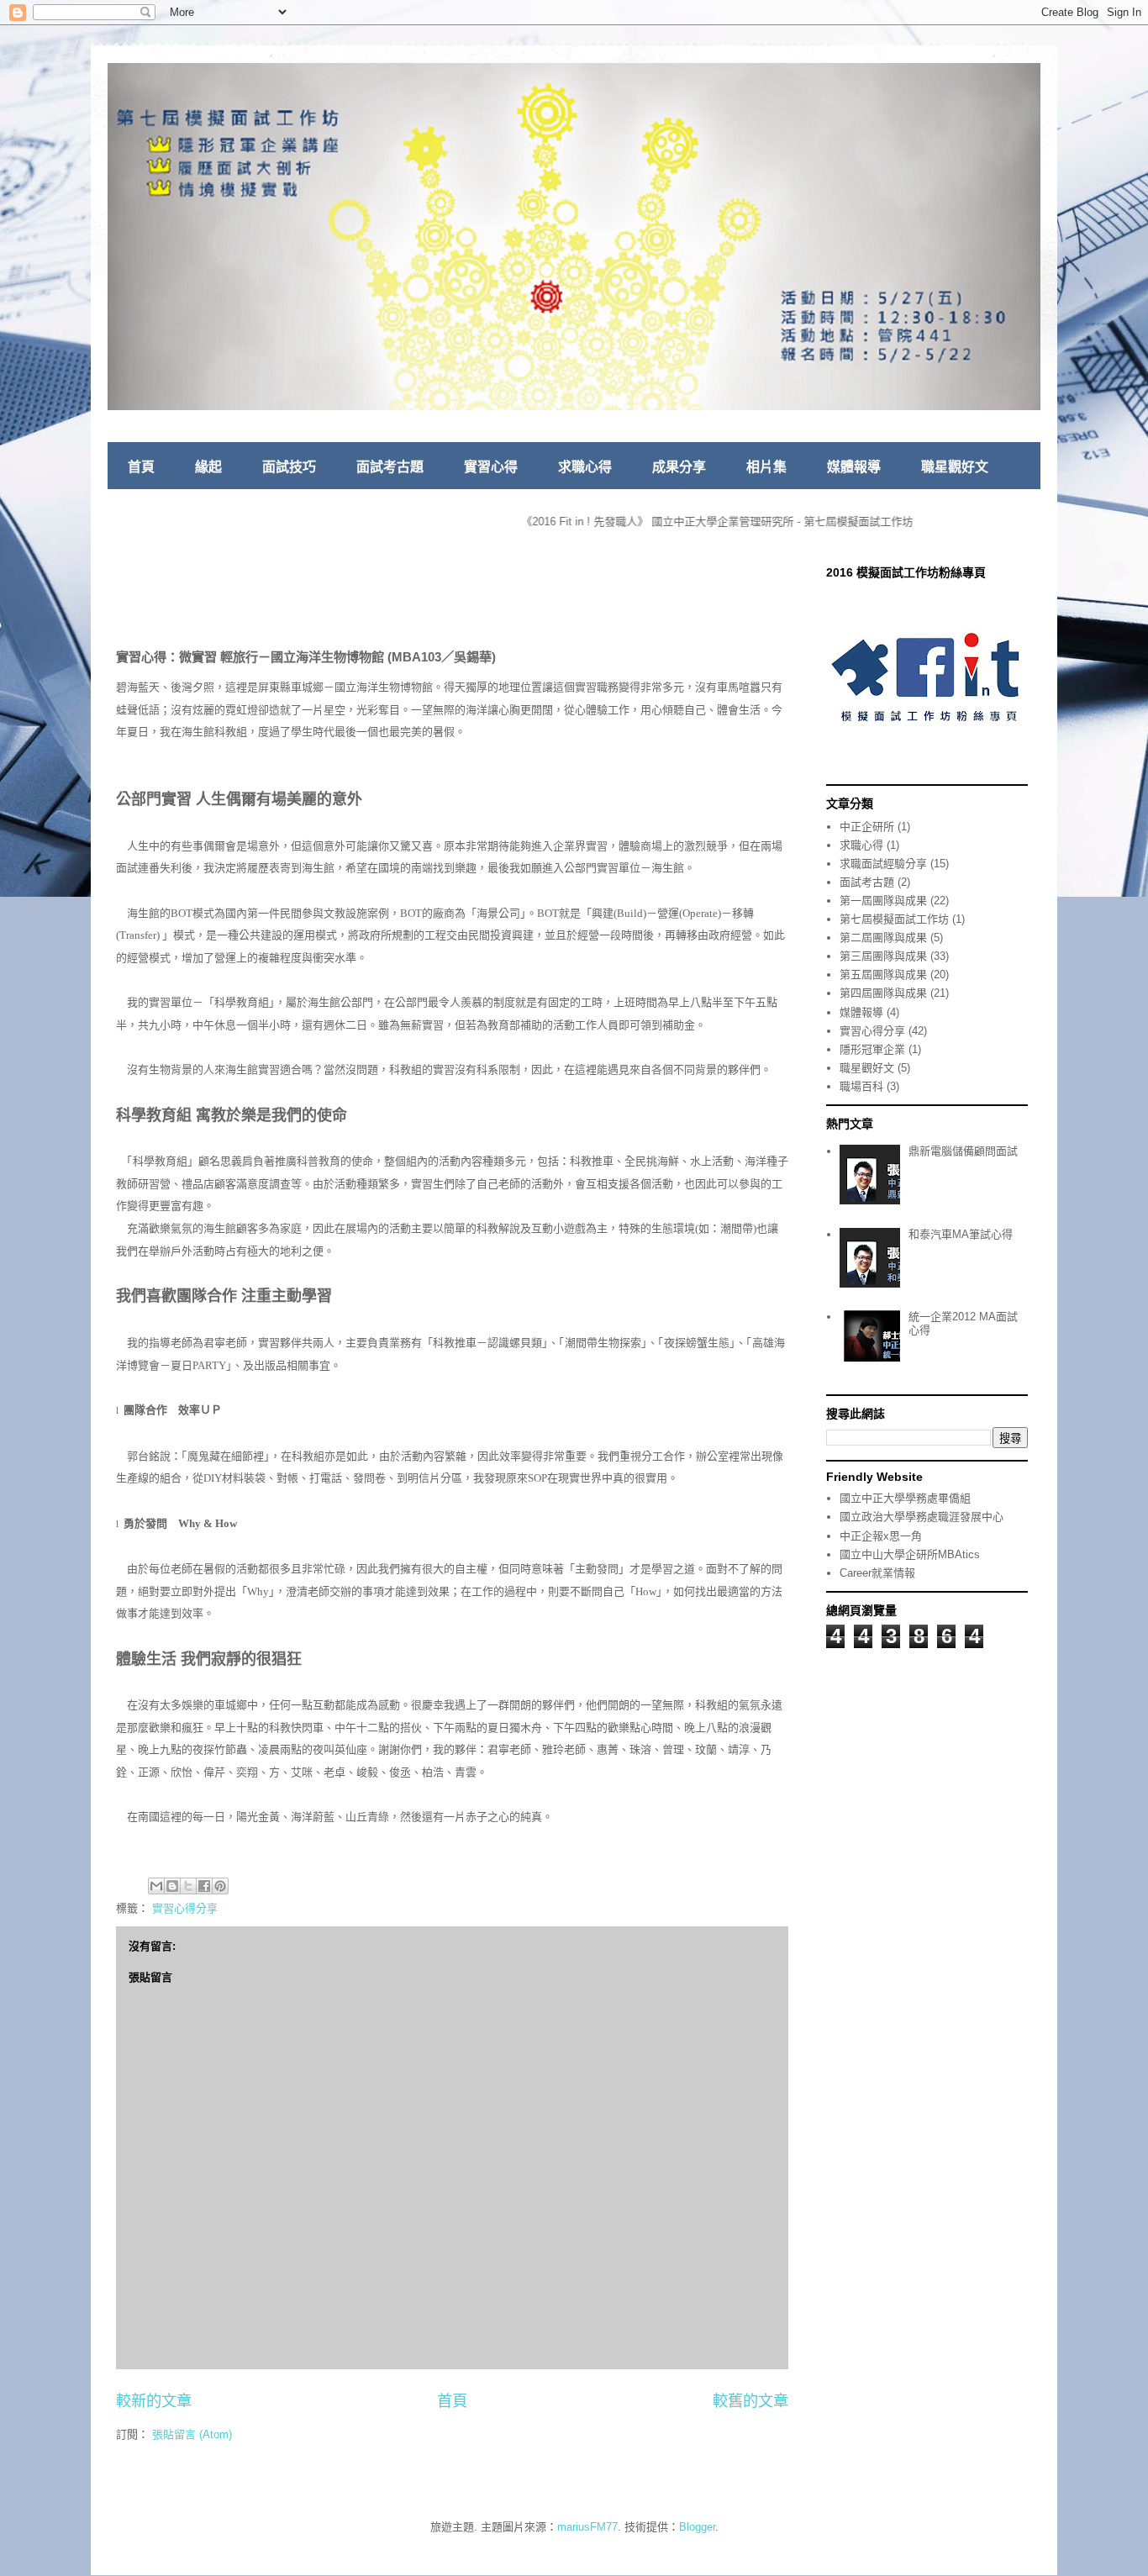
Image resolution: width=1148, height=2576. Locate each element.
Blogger (697, 2527)
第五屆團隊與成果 (883, 975)
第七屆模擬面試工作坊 (894, 919)
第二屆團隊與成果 (883, 938)
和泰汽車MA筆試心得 (961, 1234)
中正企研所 (867, 827)
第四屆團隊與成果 (883, 993)
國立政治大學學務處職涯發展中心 (922, 1517)
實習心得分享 (185, 1908)
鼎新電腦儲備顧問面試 (963, 1151)
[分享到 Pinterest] (220, 1886)
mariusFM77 (587, 2527)
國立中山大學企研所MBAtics (910, 1554)
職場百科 (861, 1086)
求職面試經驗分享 (883, 864)
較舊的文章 (750, 2401)
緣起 (208, 467)
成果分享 (679, 467)
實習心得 (491, 467)
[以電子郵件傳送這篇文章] (156, 1886)
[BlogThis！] (172, 1886)
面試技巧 (289, 467)
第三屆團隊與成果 (883, 956)
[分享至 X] (188, 1886)
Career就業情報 (877, 1573)
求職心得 (585, 467)
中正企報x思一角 (881, 1536)
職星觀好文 (955, 467)
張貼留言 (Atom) (192, 2434)
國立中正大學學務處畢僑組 (905, 1498)
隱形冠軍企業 (872, 1049)
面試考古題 (390, 467)
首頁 (141, 467)
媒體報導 (854, 467)
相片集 (766, 467)
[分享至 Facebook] (204, 1886)
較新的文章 (154, 2401)
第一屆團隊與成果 (883, 901)
